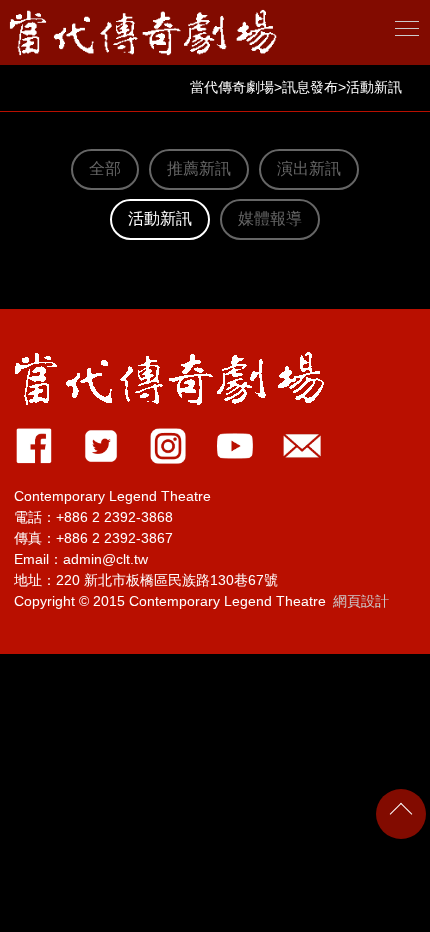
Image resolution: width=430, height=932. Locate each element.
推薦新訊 (199, 168)
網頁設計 (361, 601)
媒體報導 (270, 218)
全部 (105, 168)
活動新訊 (160, 218)
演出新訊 (309, 168)
